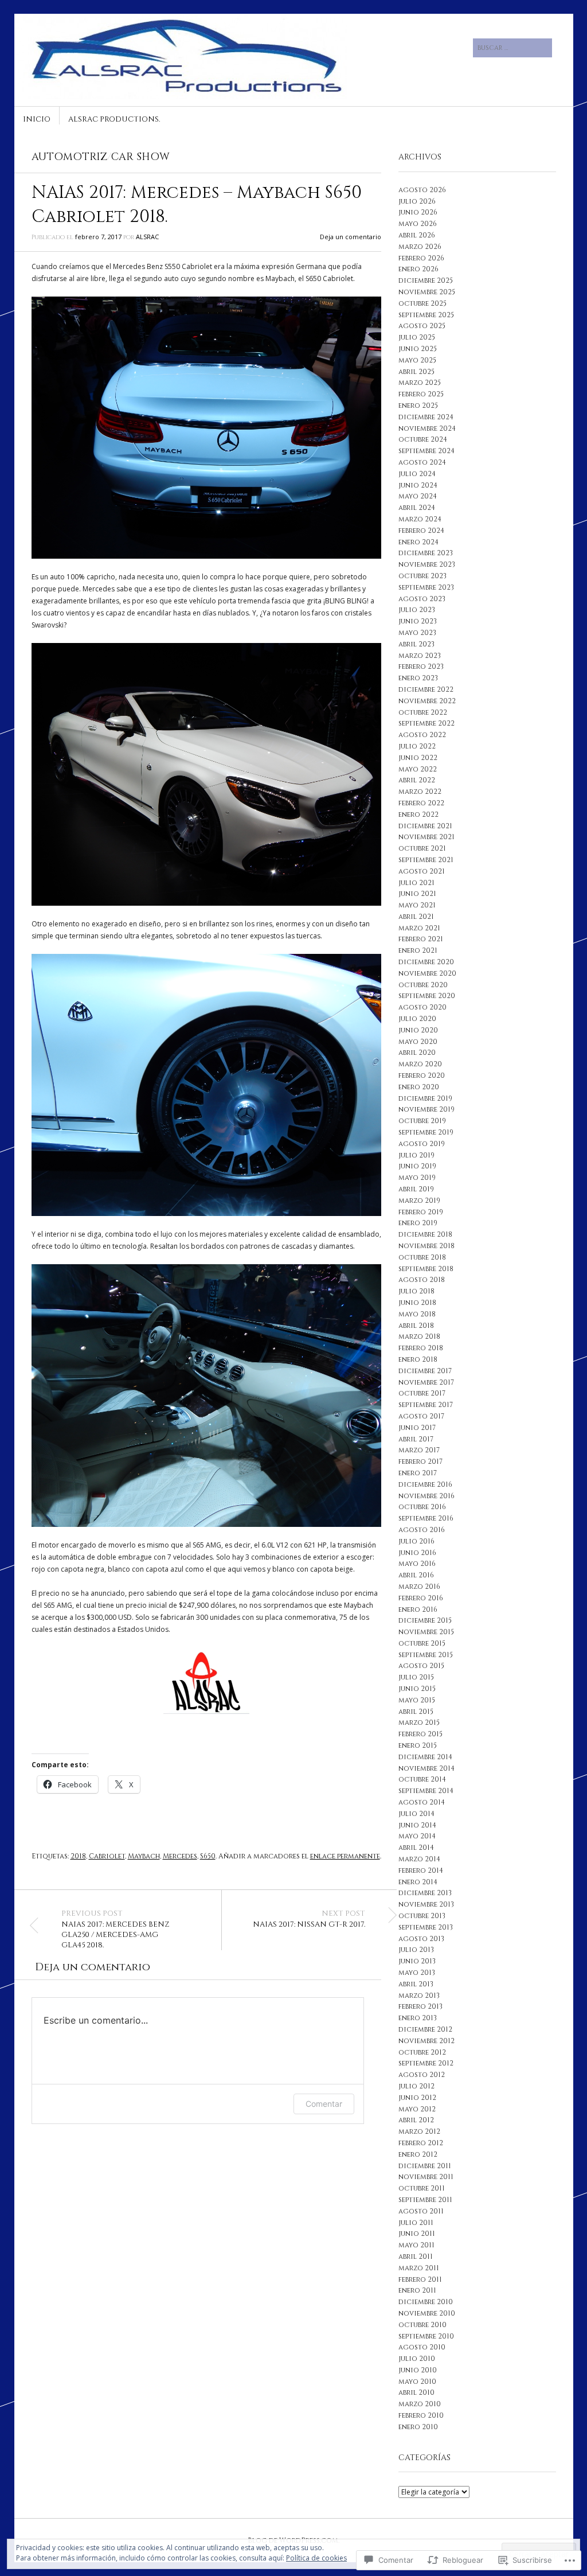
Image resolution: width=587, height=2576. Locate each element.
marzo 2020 (420, 1064)
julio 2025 (417, 337)
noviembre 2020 (427, 973)
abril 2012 (416, 2120)
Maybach (144, 1856)
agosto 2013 (421, 1939)
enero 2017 (418, 1473)
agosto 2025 (422, 326)
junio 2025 (418, 349)
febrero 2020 (422, 1075)
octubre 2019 (422, 1121)
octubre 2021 (422, 848)
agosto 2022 (422, 735)
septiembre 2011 (425, 2200)
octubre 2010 (422, 2325)
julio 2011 (416, 2223)
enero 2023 (418, 678)
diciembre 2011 (425, 2166)
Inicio (37, 119)
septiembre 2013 (426, 1927)
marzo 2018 (419, 1336)
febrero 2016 (421, 1598)
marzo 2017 (419, 1450)
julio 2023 (417, 610)
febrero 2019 (421, 1212)
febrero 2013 (420, 2006)
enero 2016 (418, 1609)
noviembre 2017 (426, 1382)
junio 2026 (418, 212)
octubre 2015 (422, 1643)
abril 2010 (416, 2392)
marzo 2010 (420, 2404)
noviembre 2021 (426, 837)
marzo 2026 (420, 247)
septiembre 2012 (426, 2063)
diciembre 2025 (426, 280)
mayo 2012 (417, 2109)
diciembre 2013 (425, 1893)
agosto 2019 (422, 1144)
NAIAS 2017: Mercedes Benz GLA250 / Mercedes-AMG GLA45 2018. (116, 1930)
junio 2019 (417, 1166)
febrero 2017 (420, 1462)
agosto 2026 (422, 190)
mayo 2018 (417, 1314)
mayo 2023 (417, 633)
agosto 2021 (422, 871)
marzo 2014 (419, 1859)
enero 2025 (418, 406)
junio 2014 (417, 1825)
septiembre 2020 (427, 996)
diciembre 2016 (425, 1484)
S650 (208, 1856)
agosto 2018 (422, 1280)
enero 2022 (418, 815)
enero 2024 (418, 542)
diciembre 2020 (426, 962)
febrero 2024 (421, 531)
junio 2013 (417, 1961)
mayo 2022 (418, 769)
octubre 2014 (422, 1779)
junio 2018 (417, 1303)
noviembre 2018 (426, 1246)
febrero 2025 (421, 394)
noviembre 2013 (426, 1904)
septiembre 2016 (426, 1518)
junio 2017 (417, 1428)
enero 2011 (417, 2290)
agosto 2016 (422, 1530)
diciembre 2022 (426, 689)
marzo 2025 (420, 383)
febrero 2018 (421, 1348)
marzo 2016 (419, 1587)
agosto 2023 (422, 599)
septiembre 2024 (426, 451)
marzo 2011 (419, 2268)
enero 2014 (418, 1882)
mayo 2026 (418, 224)
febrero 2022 (421, 803)
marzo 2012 (419, 2131)
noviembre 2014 (426, 1768)
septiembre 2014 (426, 1791)
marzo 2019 (419, 1201)
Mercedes (180, 1856)
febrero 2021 (421, 939)
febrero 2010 (421, 2415)
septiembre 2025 (426, 315)
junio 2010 (418, 2370)
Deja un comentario (351, 237)
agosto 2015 (421, 1666)
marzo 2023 (420, 656)
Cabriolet (107, 1856)
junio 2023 (418, 621)
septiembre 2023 (426, 587)
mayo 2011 (416, 2245)
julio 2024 (417, 474)
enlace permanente (345, 1856)
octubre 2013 (422, 1916)
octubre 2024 (423, 439)
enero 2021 (418, 950)
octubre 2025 (422, 303)
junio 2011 (417, 2234)
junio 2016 (417, 1553)
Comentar (324, 2104)
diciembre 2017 (425, 1371)
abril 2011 (416, 2257)
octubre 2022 (423, 712)
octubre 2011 (422, 2188)
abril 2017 (416, 1439)
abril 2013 (416, 1984)
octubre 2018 (422, 1257)
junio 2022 (418, 758)
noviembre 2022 (427, 701)
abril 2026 (417, 235)
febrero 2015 (420, 1734)
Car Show (140, 157)
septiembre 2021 (426, 860)
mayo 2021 (417, 905)
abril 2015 (416, 1712)
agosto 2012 (422, 2075)
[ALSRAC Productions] (207, 57)
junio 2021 (417, 894)
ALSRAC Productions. (114, 119)
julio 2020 (417, 1019)
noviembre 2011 (426, 2177)
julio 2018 (416, 1291)
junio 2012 (417, 2098)
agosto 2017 (421, 1416)
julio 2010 (417, 2359)
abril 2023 (416, 644)
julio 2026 (417, 201)
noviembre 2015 (426, 1632)
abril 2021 (416, 917)
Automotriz (69, 157)
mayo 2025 (417, 360)
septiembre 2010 (426, 2336)
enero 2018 (418, 1359)
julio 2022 (417, 746)
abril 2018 (416, 1326)
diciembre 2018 (425, 1234)
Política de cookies (316, 2558)
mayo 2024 (418, 496)
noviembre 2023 (427, 564)
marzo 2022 (420, 792)
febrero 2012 (421, 2143)
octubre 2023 (422, 576)
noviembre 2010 (427, 2313)
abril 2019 (416, 1189)
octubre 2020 (423, 985)
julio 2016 (416, 1541)
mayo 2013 (417, 1973)
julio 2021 (416, 883)
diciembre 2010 (426, 2302)
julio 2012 (416, 2086)
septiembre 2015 (426, 1655)
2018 (78, 1856)
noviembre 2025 (427, 292)
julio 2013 (416, 1950)
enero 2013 (418, 2018)
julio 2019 (416, 1155)
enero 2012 (418, 2154)
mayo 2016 (417, 1564)
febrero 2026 (421, 258)
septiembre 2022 (426, 723)
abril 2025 (416, 372)
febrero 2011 (420, 2279)
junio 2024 (418, 485)
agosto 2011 (421, 2211)
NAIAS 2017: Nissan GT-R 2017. (309, 1919)
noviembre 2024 (427, 428)
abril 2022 (417, 780)
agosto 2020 (422, 1007)
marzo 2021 (419, 928)
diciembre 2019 (425, 1098)
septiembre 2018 (426, 1269)
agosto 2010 (422, 2347)
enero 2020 (419, 1087)
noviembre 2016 (426, 1496)
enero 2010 (418, 2427)
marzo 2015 (419, 1722)
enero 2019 (418, 1223)
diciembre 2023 (426, 553)
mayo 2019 (417, 1178)
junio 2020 (418, 1030)
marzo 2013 (419, 1996)
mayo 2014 (417, 1836)
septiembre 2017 (426, 1405)
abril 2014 (416, 1848)
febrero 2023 (421, 667)
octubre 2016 (422, 1507)
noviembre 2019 (426, 1109)
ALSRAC (147, 237)
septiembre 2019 (426, 1132)
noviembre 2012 (426, 2041)
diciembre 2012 (425, 2029)
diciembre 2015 (425, 1620)
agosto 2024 (422, 462)
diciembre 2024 (426, 417)
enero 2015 (418, 1745)
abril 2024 (417, 508)
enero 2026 (418, 269)
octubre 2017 (422, 1393)
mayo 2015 (417, 1700)
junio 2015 (417, 1689)
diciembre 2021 (425, 826)
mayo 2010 (417, 2382)
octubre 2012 (422, 2052)
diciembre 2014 (425, 1757)
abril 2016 (416, 1575)
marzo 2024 (420, 519)
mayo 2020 (418, 1042)
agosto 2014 (422, 1802)
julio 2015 (416, 1677)
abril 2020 (417, 1053)
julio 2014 (416, 1814)
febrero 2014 (421, 1870)
